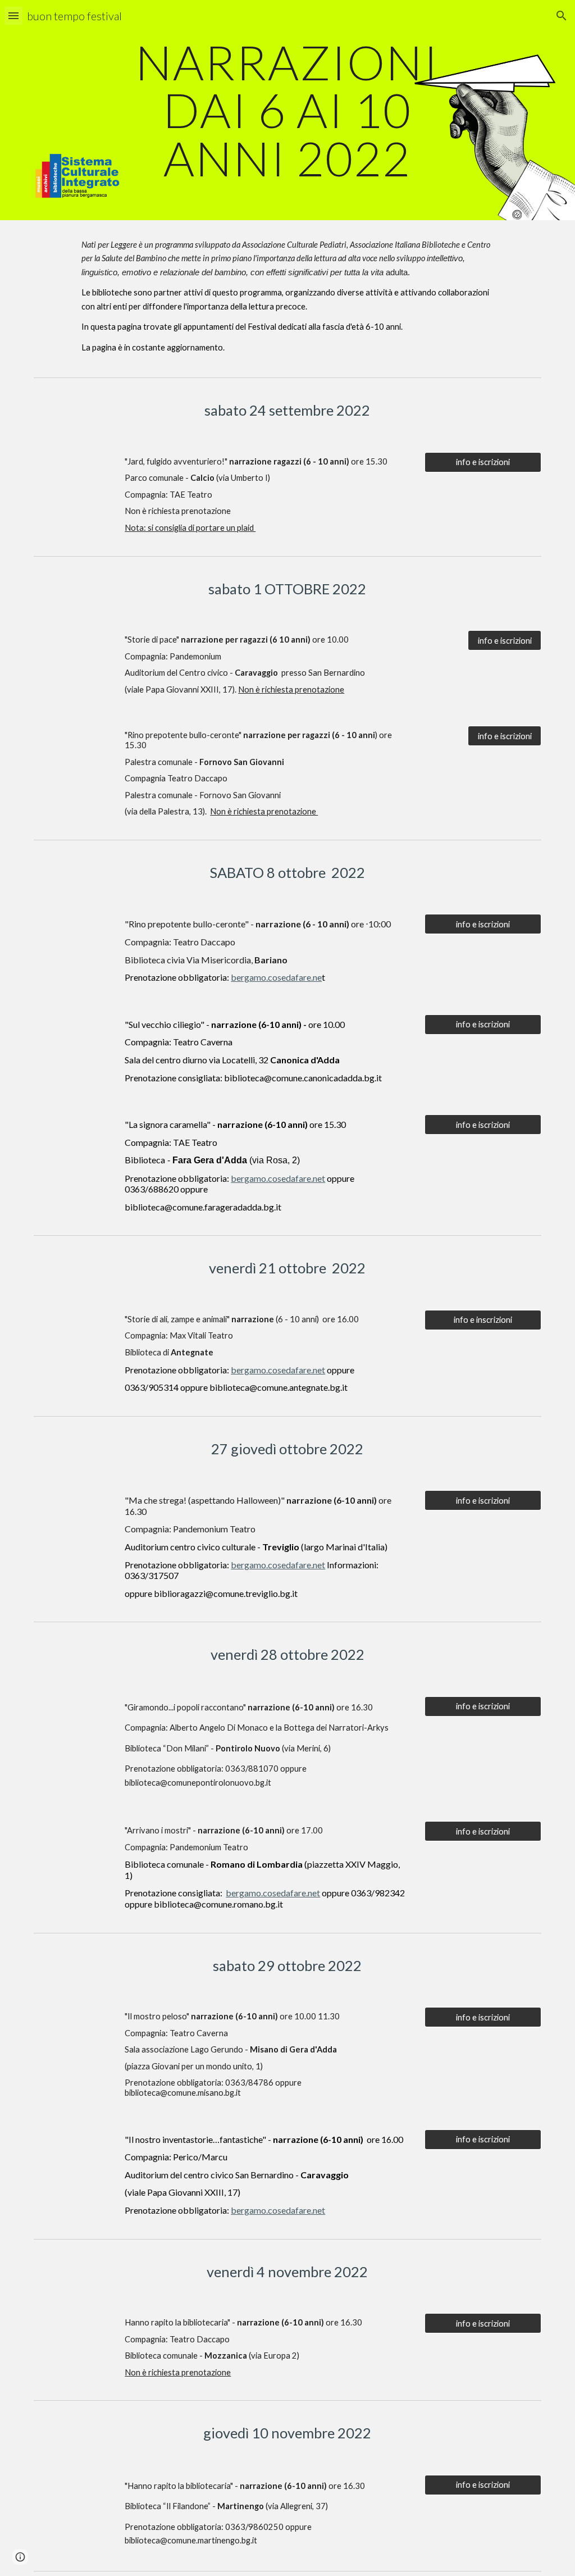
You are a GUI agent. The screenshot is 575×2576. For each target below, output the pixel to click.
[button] (13, 15)
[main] (287, 110)
